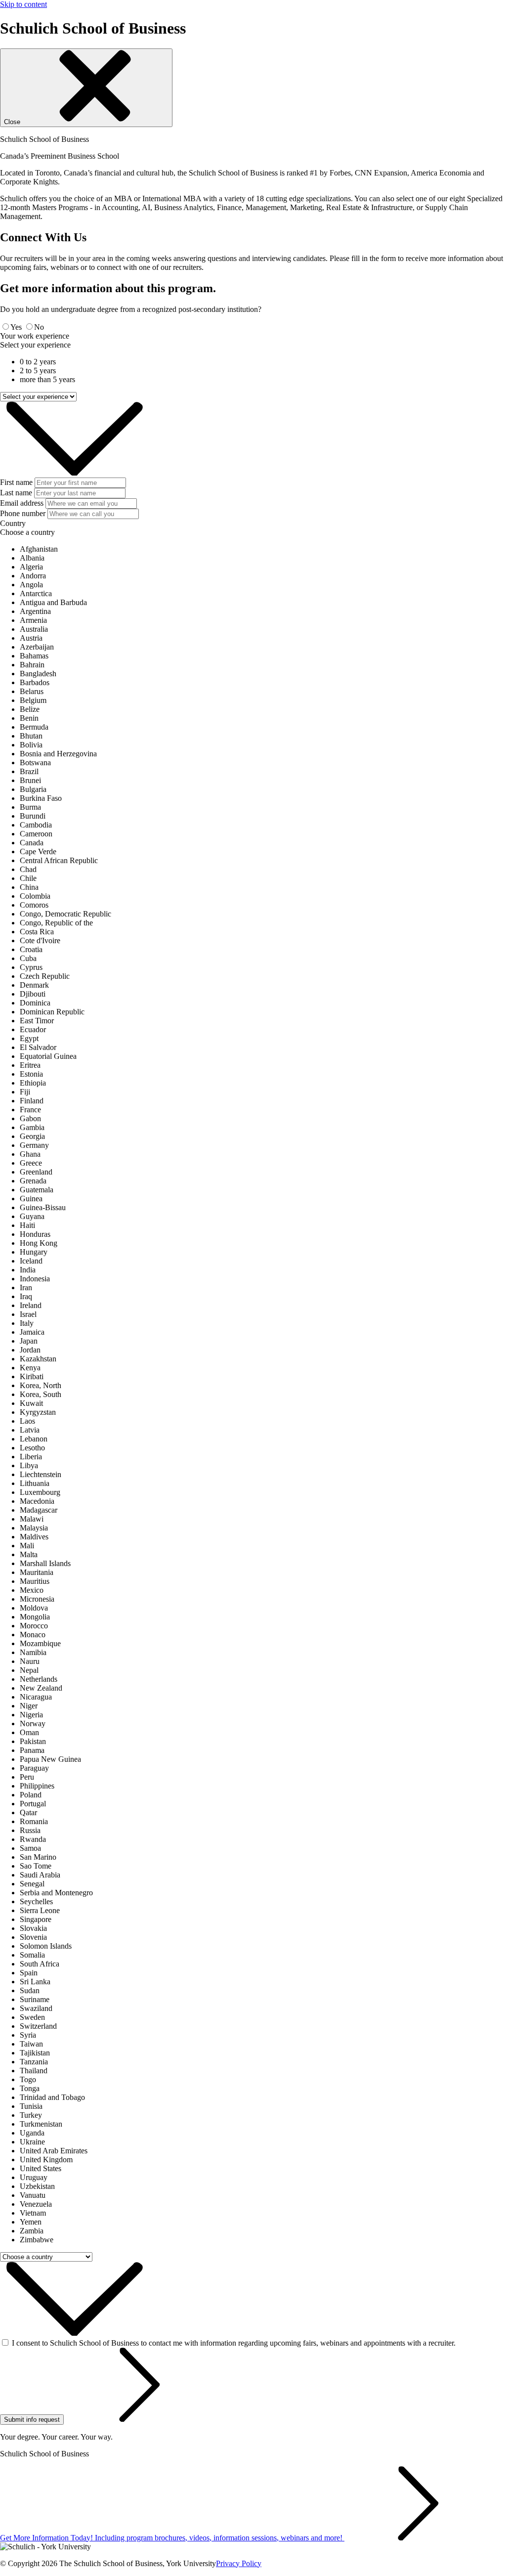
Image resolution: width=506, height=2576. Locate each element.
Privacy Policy (239, 2563)
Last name (16, 493)
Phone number (23, 513)
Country (13, 523)
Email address (22, 503)
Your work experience (35, 336)
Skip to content (23, 4)
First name (16, 482)
